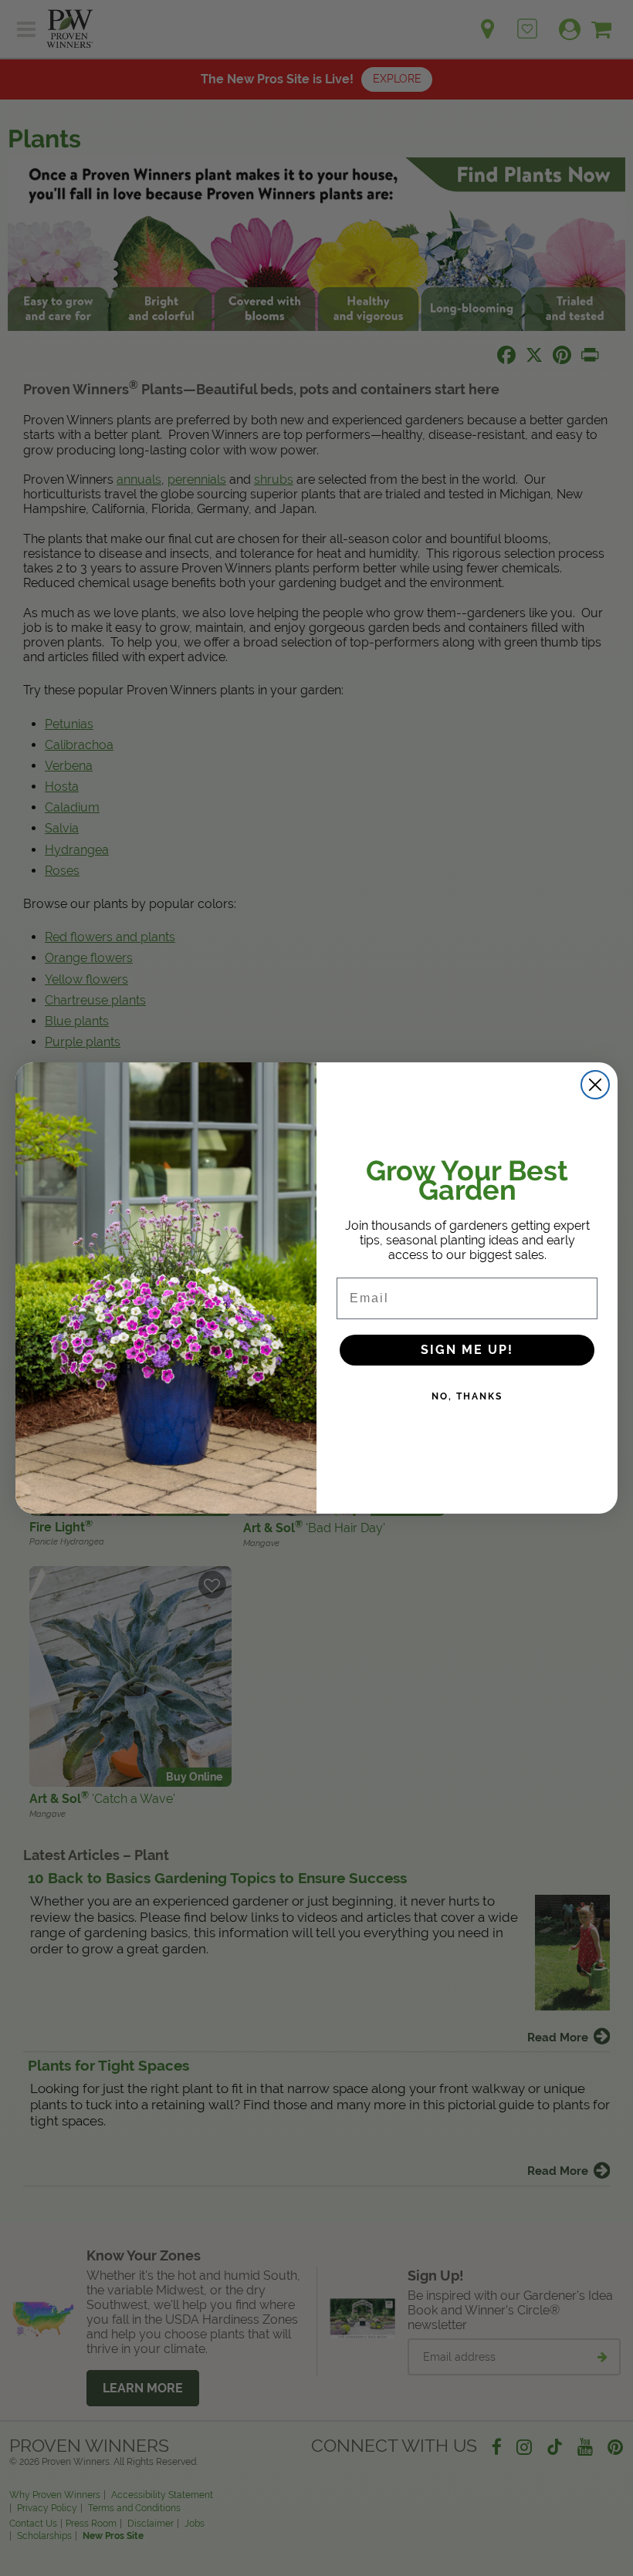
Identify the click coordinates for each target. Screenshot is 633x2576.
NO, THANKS (467, 1396)
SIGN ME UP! (467, 1350)
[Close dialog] (595, 1085)
